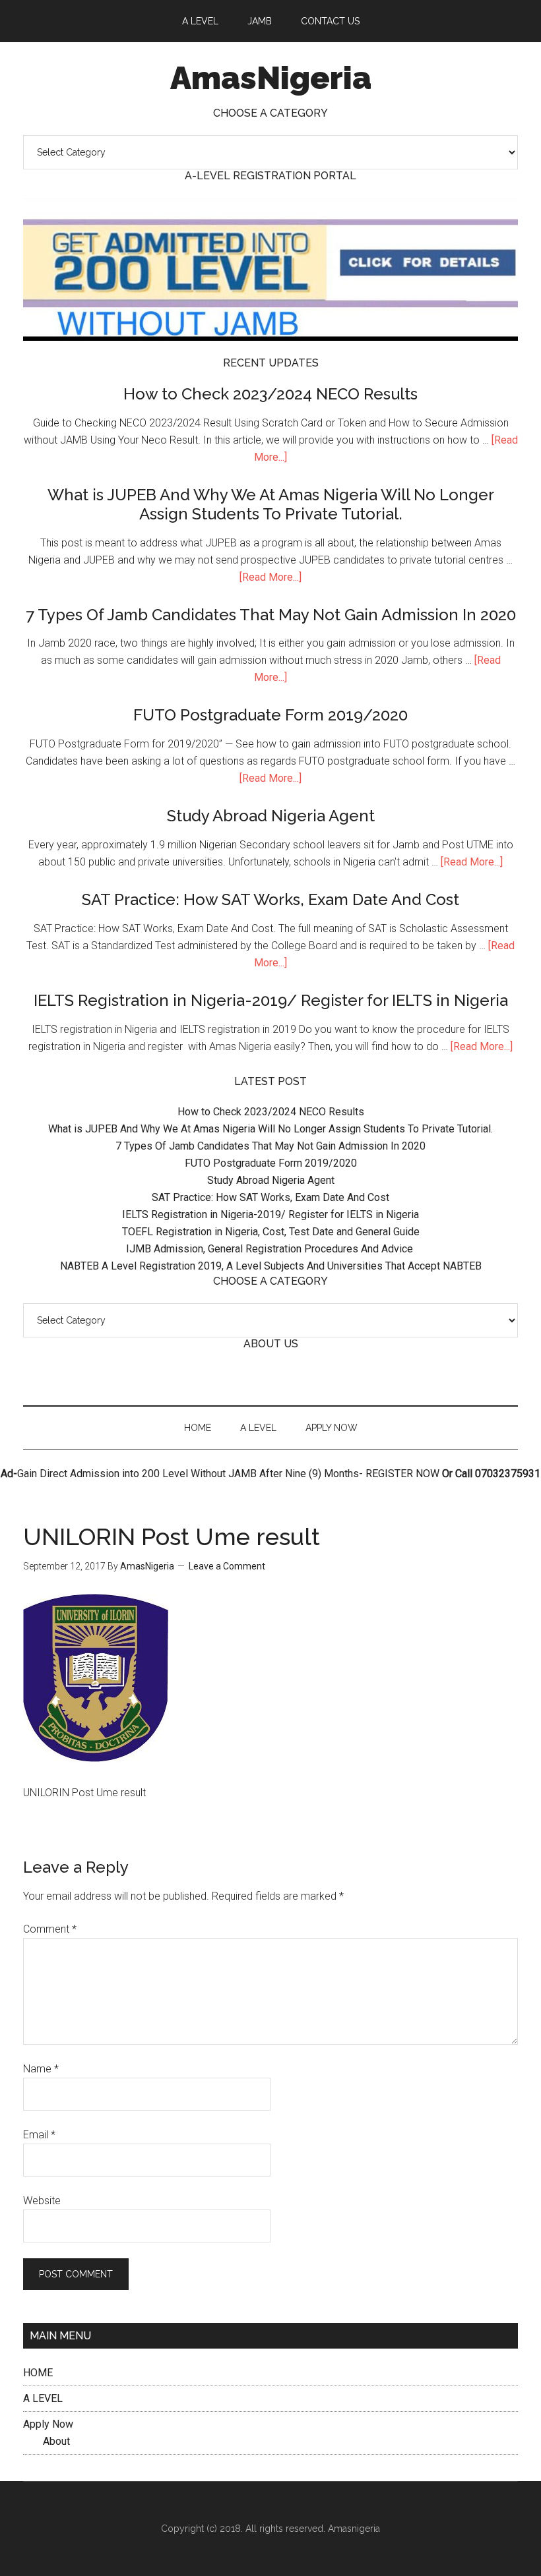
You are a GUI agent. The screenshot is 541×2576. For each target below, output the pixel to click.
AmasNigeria (271, 78)
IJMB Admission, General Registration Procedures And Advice (271, 1249)
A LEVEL (43, 2398)
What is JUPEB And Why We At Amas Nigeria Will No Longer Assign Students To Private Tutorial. (271, 504)
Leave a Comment (227, 1566)
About (56, 2441)
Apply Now (48, 2424)
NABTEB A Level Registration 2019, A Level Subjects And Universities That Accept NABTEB (271, 1266)
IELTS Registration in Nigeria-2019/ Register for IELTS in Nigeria (271, 1000)
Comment (50, 1929)
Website (42, 2201)
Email (39, 2135)
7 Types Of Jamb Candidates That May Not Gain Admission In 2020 (271, 615)
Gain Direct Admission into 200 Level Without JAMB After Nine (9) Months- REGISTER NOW (228, 1474)
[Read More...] (270, 577)
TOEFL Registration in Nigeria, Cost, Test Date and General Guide (271, 1232)
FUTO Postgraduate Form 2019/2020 (270, 715)
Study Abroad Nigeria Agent (271, 816)
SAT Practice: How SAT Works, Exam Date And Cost (270, 899)
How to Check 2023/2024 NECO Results (270, 394)
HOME (38, 2373)
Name (41, 2069)
